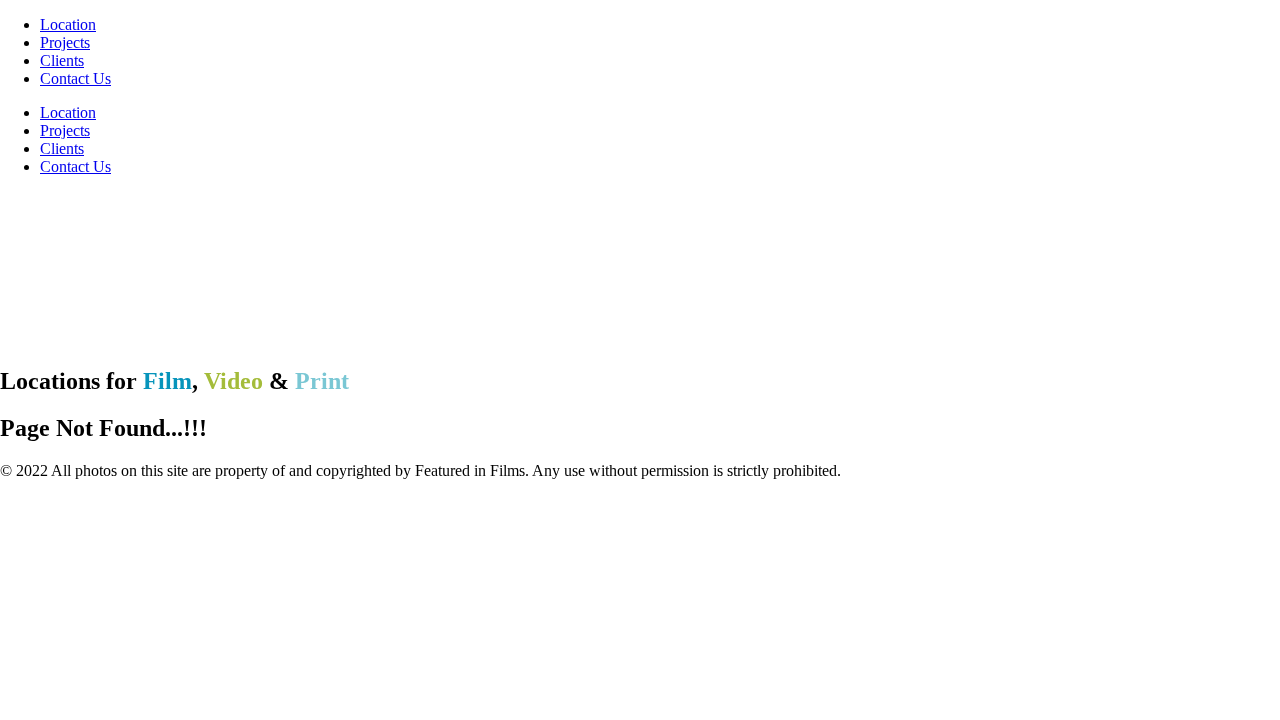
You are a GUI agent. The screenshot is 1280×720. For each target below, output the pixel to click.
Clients (62, 60)
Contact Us (75, 78)
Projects (65, 42)
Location (68, 24)
